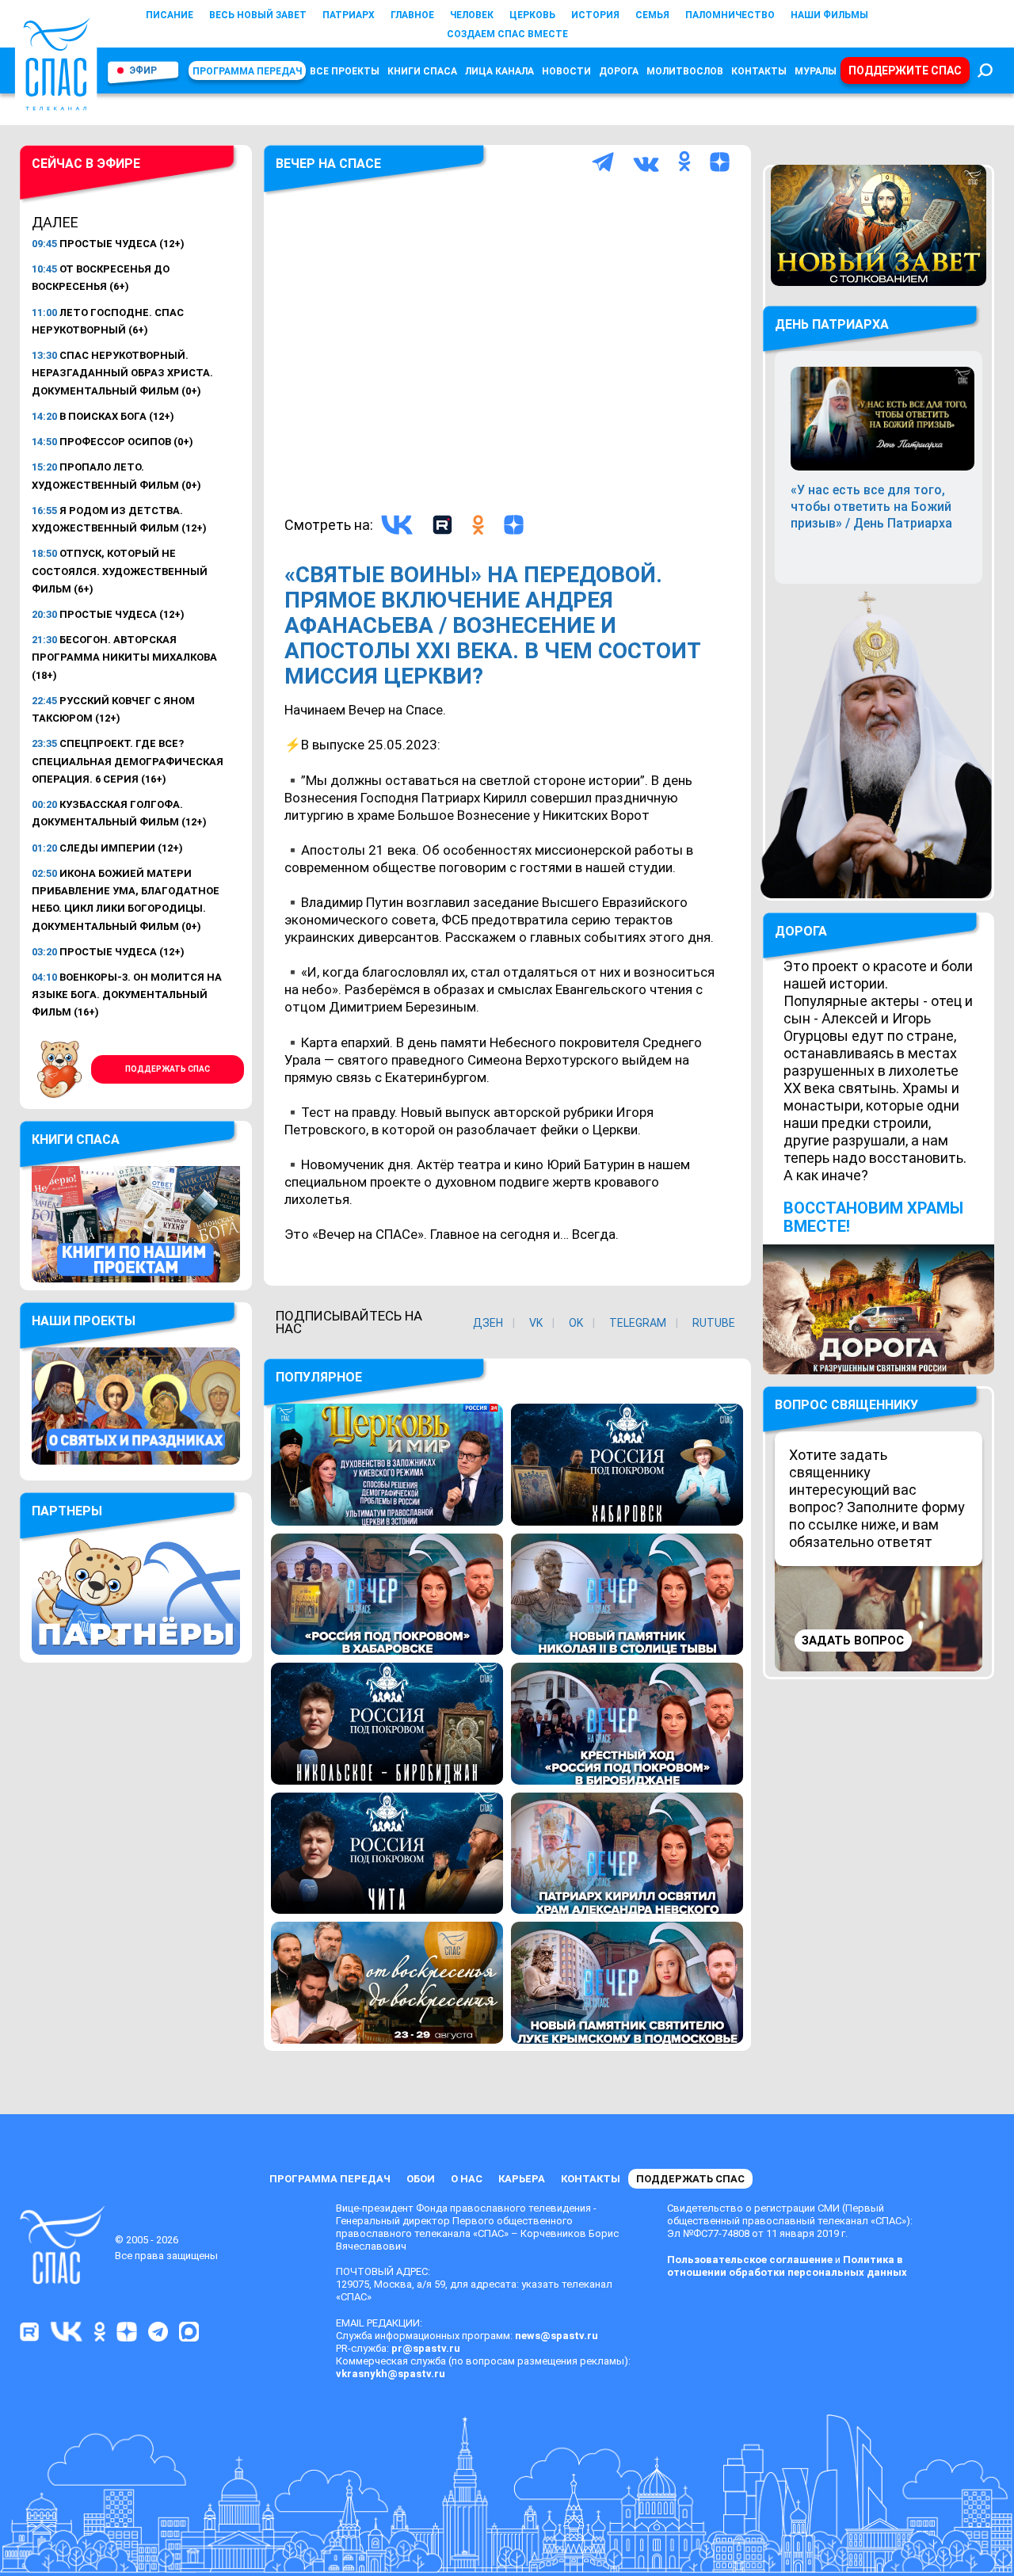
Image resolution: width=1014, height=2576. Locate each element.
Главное (412, 15)
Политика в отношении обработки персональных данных (787, 2266)
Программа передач (247, 71)
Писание (170, 15)
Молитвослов (685, 71)
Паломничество (730, 15)
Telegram (638, 1323)
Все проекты (345, 71)
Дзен (488, 1323)
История (595, 15)
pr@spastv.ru (426, 2348)
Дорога (619, 71)
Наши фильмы (829, 15)
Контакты (759, 71)
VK (536, 1323)
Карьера (522, 2179)
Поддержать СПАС (168, 1069)
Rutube (714, 1323)
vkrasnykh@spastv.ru (391, 2374)
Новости (566, 71)
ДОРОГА (801, 931)
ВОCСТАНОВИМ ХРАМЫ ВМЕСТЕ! (873, 1217)
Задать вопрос (853, 1640)
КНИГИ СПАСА (422, 71)
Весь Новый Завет (258, 15)
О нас (467, 2179)
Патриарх (349, 15)
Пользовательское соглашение (750, 2260)
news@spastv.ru (557, 2336)
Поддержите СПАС (905, 70)
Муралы (816, 71)
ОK (576, 1323)
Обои (421, 2179)
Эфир (143, 70)
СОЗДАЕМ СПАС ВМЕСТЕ (507, 34)
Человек (472, 15)
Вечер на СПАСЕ (328, 164)
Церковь (532, 15)
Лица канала (499, 71)
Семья (652, 15)
